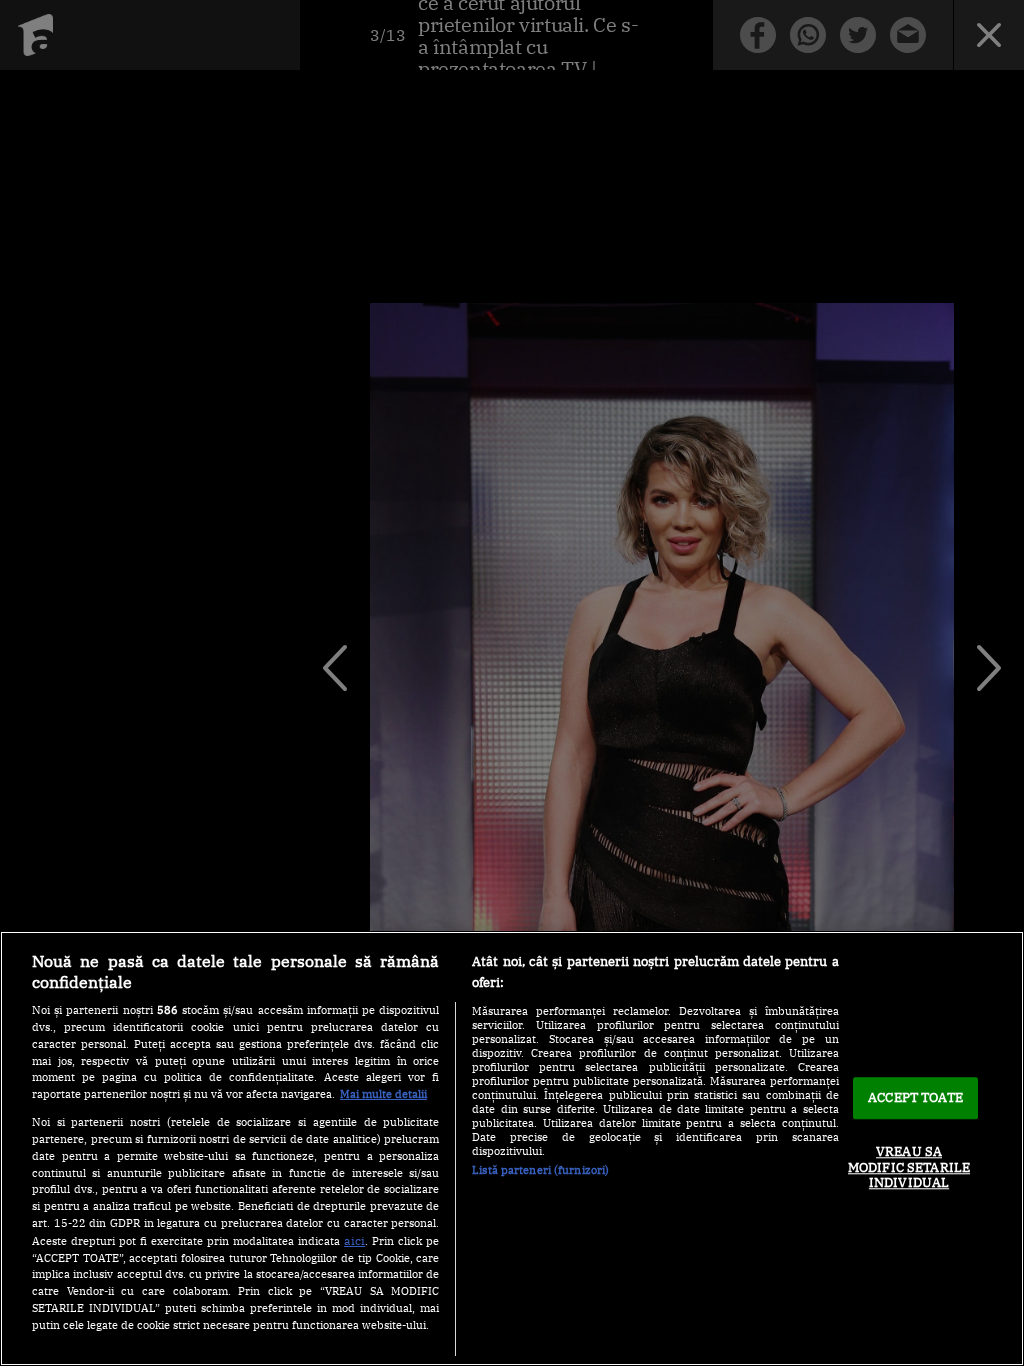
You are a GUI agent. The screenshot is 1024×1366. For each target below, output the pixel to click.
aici (354, 1240)
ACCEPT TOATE (915, 1098)
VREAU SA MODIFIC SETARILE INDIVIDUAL (909, 1167)
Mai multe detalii (383, 1094)
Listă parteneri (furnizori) (540, 1170)
